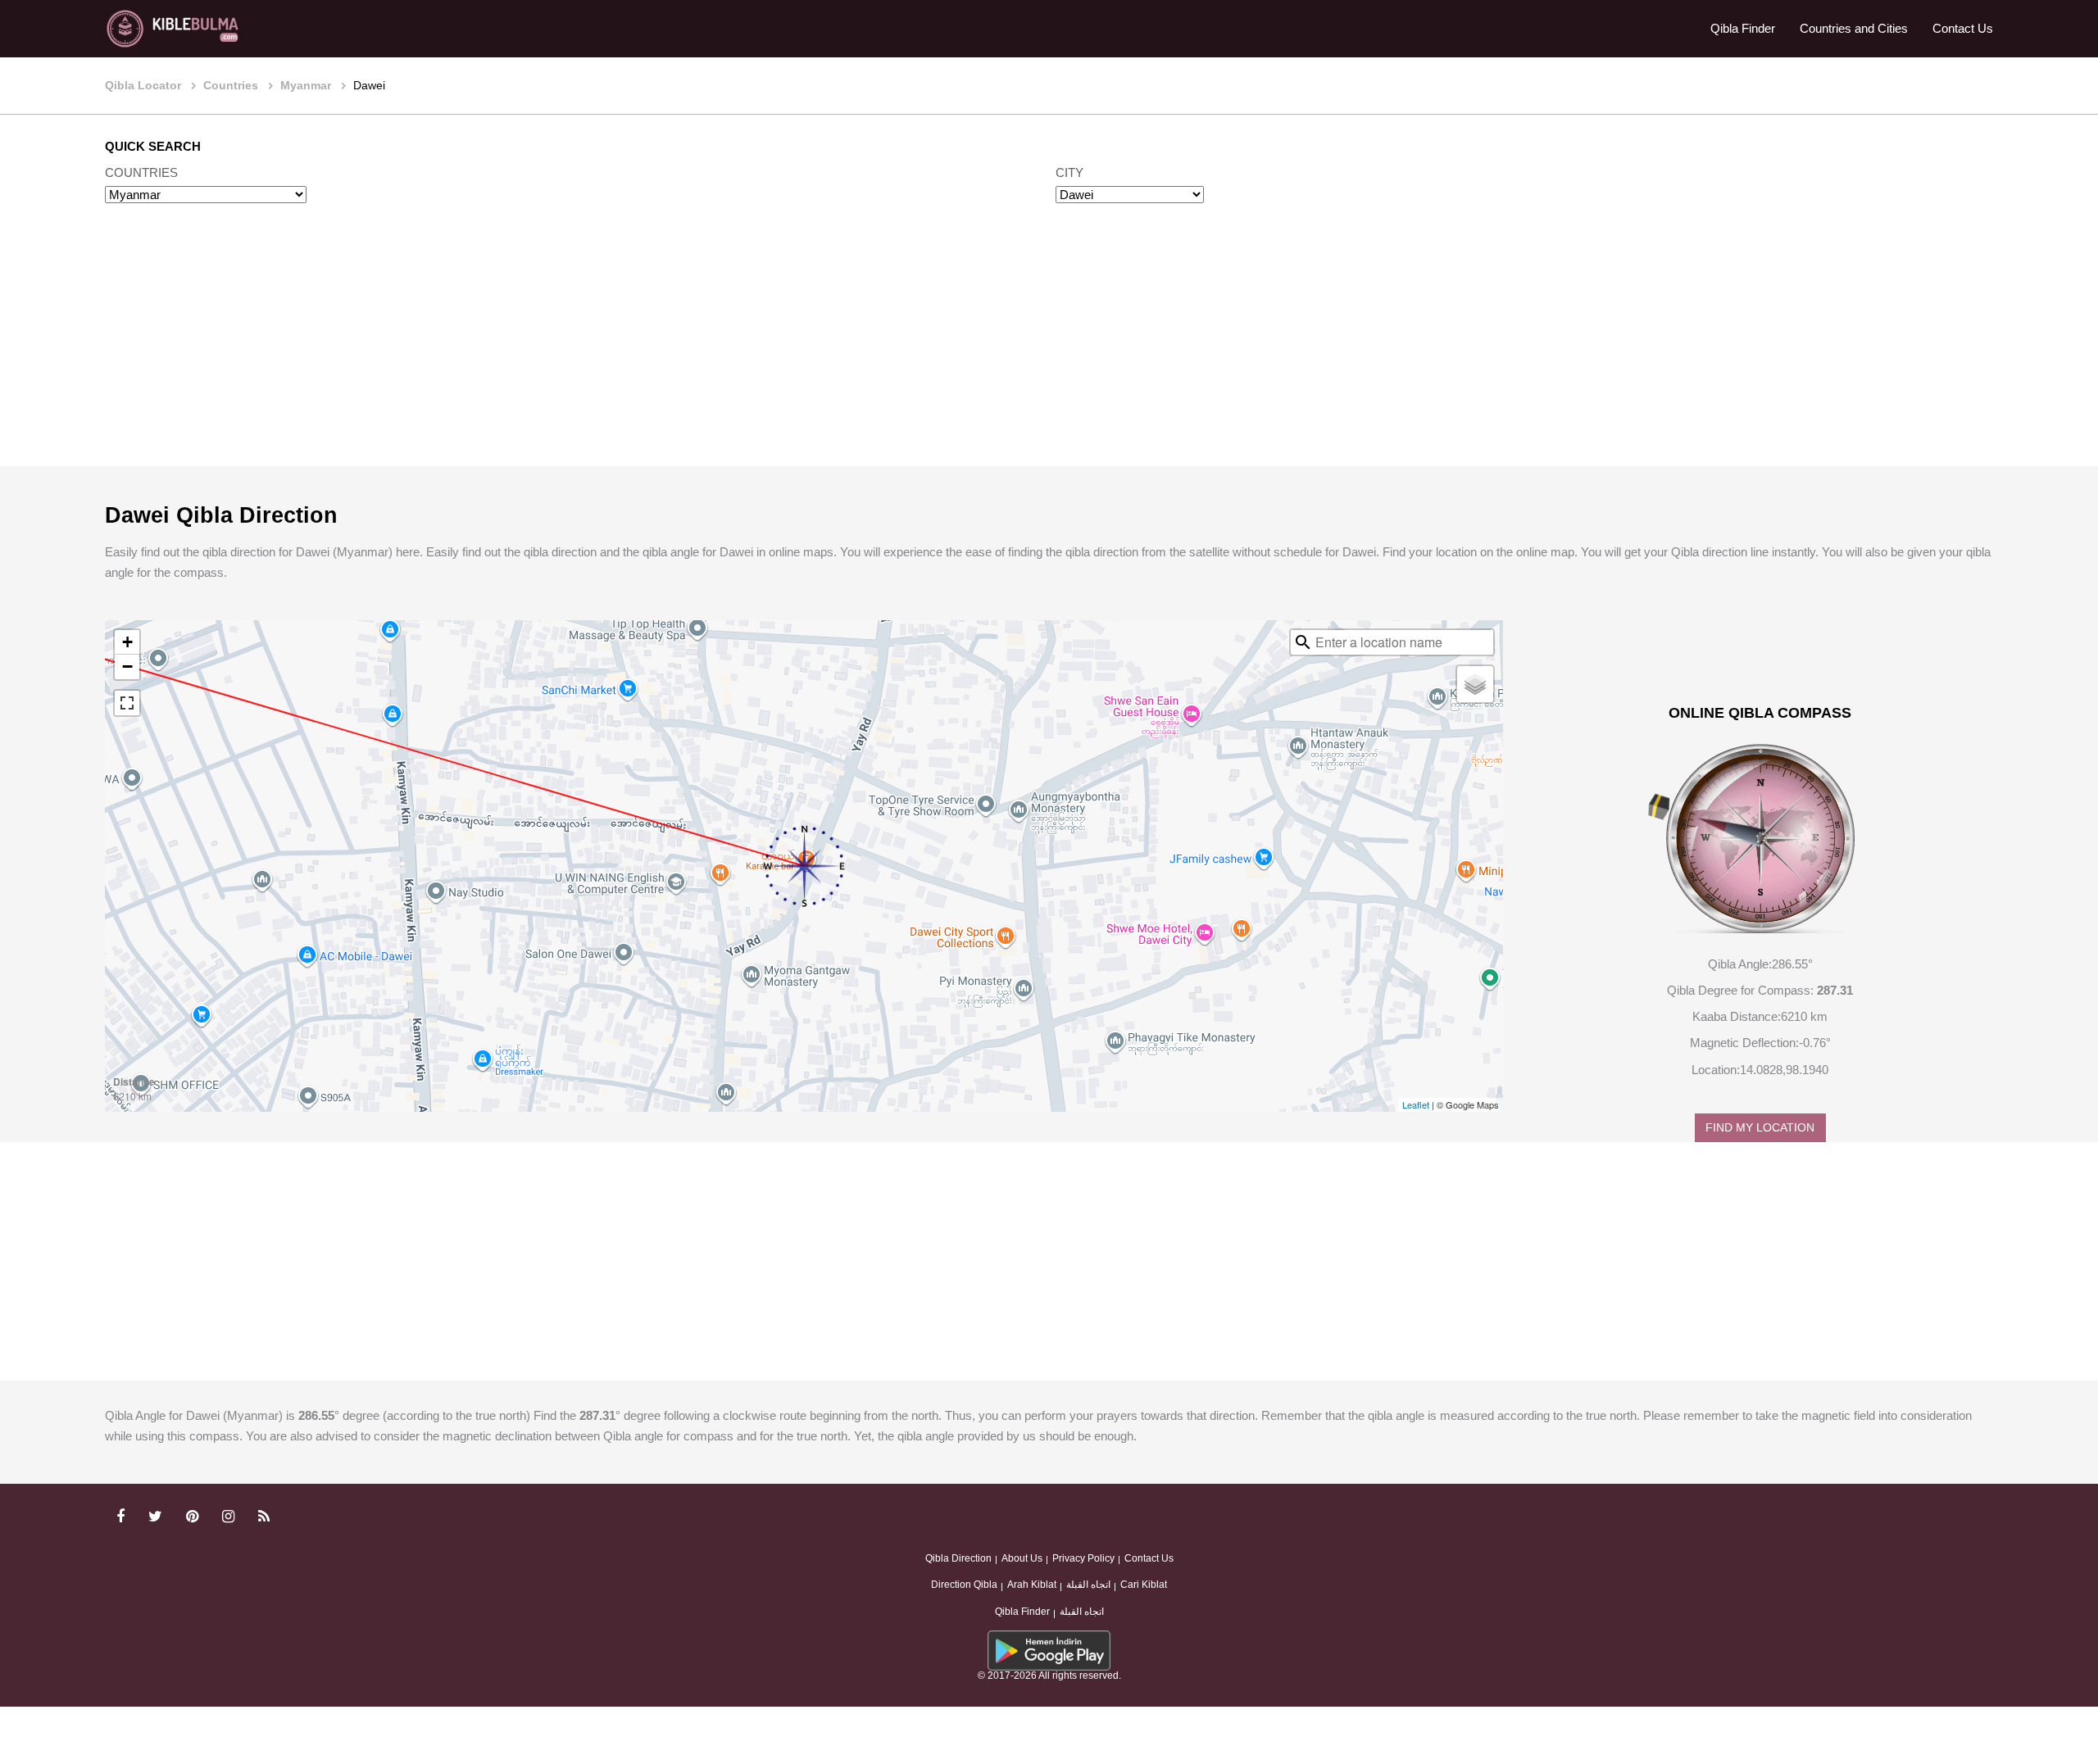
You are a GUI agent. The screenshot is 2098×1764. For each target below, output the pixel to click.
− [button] (127, 667)
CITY (1069, 172)
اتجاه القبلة (1088, 1585)
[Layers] (1475, 684)
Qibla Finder (1743, 28)
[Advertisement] (1049, 351)
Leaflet (1416, 1104)
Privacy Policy (1083, 1558)
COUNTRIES (141, 172)
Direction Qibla (964, 1585)
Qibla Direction (958, 1558)
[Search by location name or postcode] (1303, 642)
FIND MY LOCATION (1760, 1128)
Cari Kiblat (1144, 1585)
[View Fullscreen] (127, 703)
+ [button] (127, 642)
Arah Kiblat (1032, 1585)
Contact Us (1963, 28)
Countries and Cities (1854, 28)
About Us (1022, 1558)
